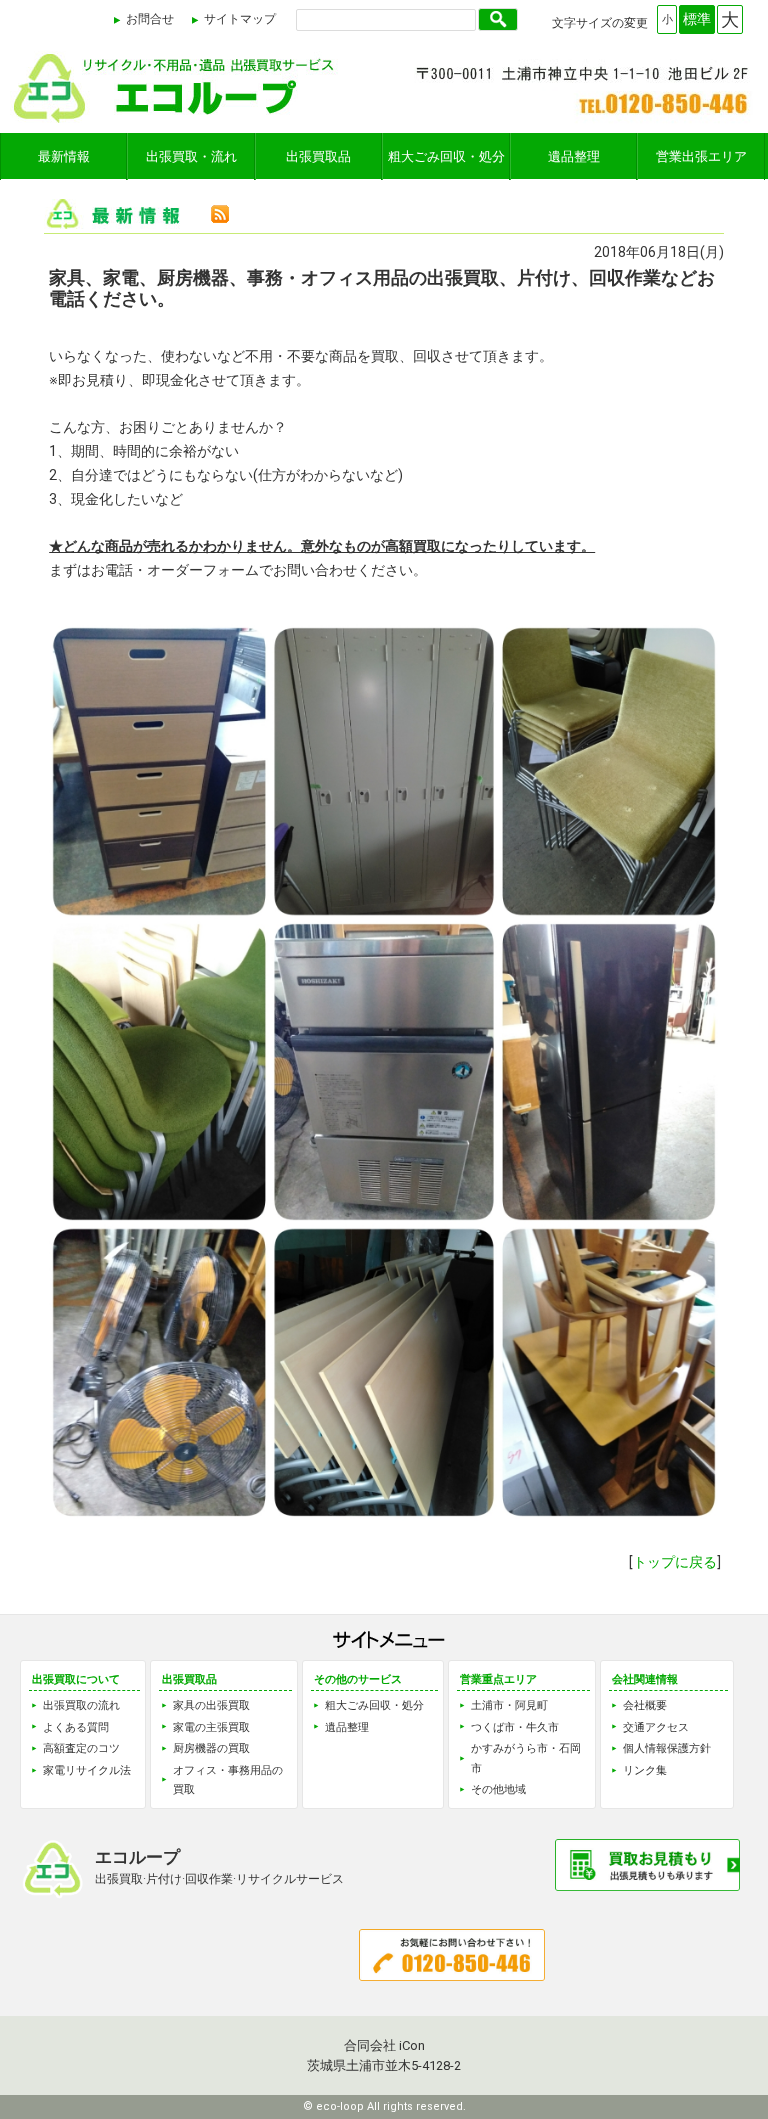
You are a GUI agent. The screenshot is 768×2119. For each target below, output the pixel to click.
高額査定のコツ (81, 1748)
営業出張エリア (701, 156)
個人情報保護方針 (667, 1748)
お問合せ (150, 19)
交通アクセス (656, 1727)
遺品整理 (574, 156)
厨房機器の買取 (211, 1748)
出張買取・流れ (191, 156)
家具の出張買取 (211, 1705)
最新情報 (64, 156)
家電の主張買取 (211, 1727)
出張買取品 (318, 156)
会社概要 (645, 1705)
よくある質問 (76, 1727)
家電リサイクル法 (87, 1770)
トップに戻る (675, 1562)
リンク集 (645, 1770)
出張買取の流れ (81, 1705)
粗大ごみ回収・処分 (446, 156)
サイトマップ (240, 19)
